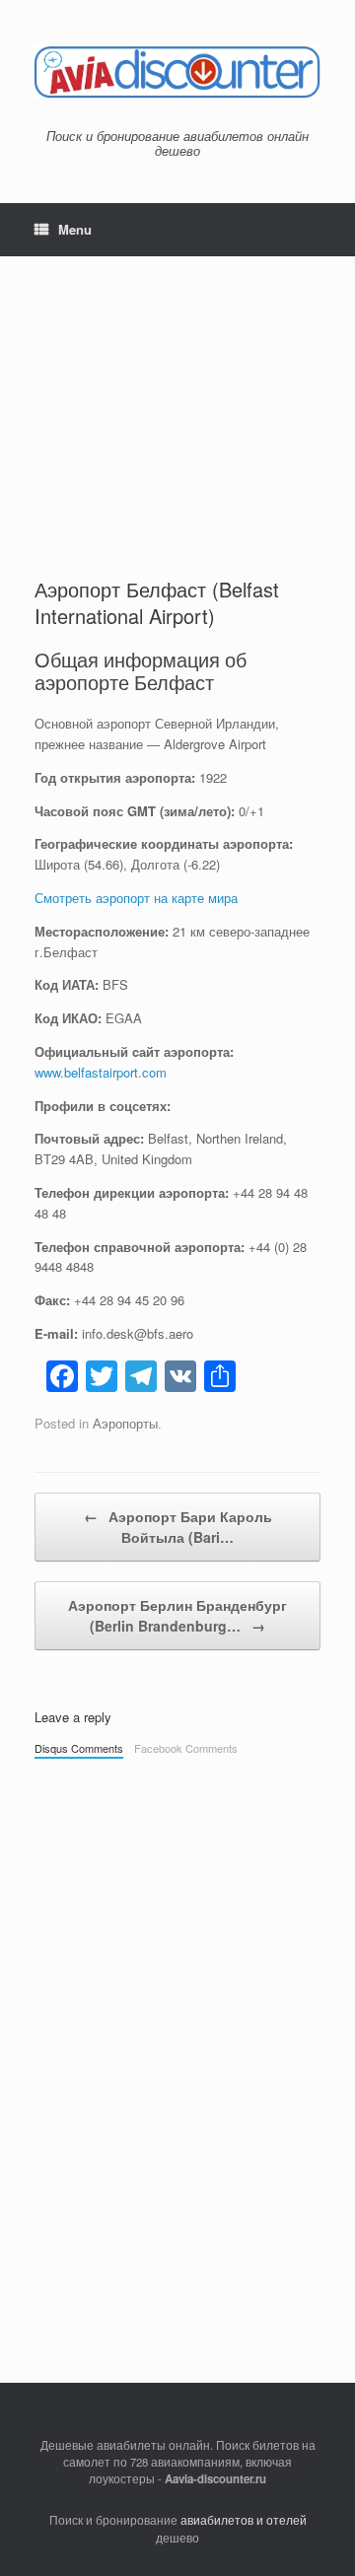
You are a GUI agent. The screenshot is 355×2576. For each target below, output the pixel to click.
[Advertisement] (177, 399)
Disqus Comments (79, 1748)
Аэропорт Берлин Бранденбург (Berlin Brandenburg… (177, 1615)
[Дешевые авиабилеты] (177, 71)
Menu (75, 229)
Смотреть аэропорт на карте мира (136, 898)
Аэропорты (125, 1423)
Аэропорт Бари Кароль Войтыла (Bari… (178, 1527)
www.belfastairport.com (101, 1072)
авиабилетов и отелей (244, 2520)
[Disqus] (177, 2044)
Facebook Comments (186, 1748)
